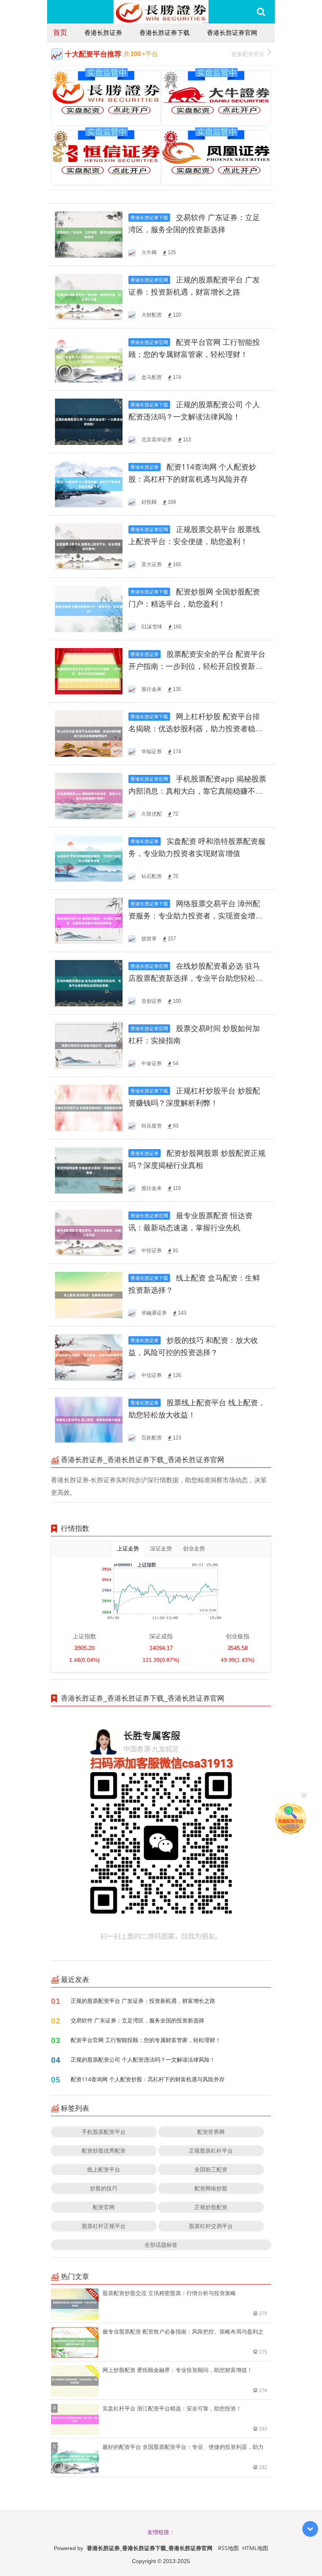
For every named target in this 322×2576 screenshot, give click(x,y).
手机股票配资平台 (104, 2132)
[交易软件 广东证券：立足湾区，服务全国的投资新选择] (89, 234)
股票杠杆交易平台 (211, 2226)
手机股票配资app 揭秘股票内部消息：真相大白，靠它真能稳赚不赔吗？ (197, 791)
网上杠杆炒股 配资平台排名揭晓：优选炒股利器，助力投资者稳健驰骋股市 (196, 729)
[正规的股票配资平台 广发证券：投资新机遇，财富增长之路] (89, 296)
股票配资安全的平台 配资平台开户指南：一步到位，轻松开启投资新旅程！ (197, 666)
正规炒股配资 (211, 2207)
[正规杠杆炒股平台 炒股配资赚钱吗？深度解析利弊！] (89, 1107)
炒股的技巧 (104, 2188)
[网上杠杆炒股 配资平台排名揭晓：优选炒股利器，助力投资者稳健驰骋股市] (89, 733)
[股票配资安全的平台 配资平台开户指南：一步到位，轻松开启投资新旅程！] (89, 671)
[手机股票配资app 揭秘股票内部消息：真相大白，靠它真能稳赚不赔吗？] (89, 795)
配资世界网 (211, 2132)
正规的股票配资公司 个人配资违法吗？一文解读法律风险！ (143, 2060)
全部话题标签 (161, 2245)
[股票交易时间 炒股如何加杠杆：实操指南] (89, 1045)
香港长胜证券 (103, 33)
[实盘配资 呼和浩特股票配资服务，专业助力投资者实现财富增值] (89, 858)
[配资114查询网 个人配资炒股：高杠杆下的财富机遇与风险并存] (89, 484)
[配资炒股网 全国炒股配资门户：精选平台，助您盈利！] (89, 608)
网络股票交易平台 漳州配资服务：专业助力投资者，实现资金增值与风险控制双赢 (196, 916)
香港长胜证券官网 (232, 33)
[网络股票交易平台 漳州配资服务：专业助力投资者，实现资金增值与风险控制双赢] (89, 920)
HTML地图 (255, 2548)
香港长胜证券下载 (165, 33)
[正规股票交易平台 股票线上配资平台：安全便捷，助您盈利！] (89, 546)
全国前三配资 (211, 2169)
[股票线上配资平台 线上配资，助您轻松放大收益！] (89, 1419)
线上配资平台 (104, 2169)
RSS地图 (228, 2548)
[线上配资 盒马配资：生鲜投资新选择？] (89, 1294)
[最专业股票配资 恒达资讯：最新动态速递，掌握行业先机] (89, 1232)
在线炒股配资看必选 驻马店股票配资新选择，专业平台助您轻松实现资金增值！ (196, 978)
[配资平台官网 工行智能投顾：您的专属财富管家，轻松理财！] (89, 359)
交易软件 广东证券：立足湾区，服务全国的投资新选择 (137, 2020)
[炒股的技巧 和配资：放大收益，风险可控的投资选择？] (89, 1357)
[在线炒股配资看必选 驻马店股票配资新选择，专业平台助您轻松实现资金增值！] (89, 983)
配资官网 (104, 2207)
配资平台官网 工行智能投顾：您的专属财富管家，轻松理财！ (146, 2040)
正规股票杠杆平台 (211, 2151)
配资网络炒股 (211, 2188)
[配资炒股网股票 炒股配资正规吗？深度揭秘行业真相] (89, 1170)
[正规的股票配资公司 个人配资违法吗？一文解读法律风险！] (89, 421)
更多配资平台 (248, 54)
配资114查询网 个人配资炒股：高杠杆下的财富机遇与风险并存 (148, 2079)
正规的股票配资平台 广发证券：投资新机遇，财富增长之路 (143, 2001)
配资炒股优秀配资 (104, 2151)
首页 (60, 32)
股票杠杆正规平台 (104, 2226)
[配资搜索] (261, 12)
